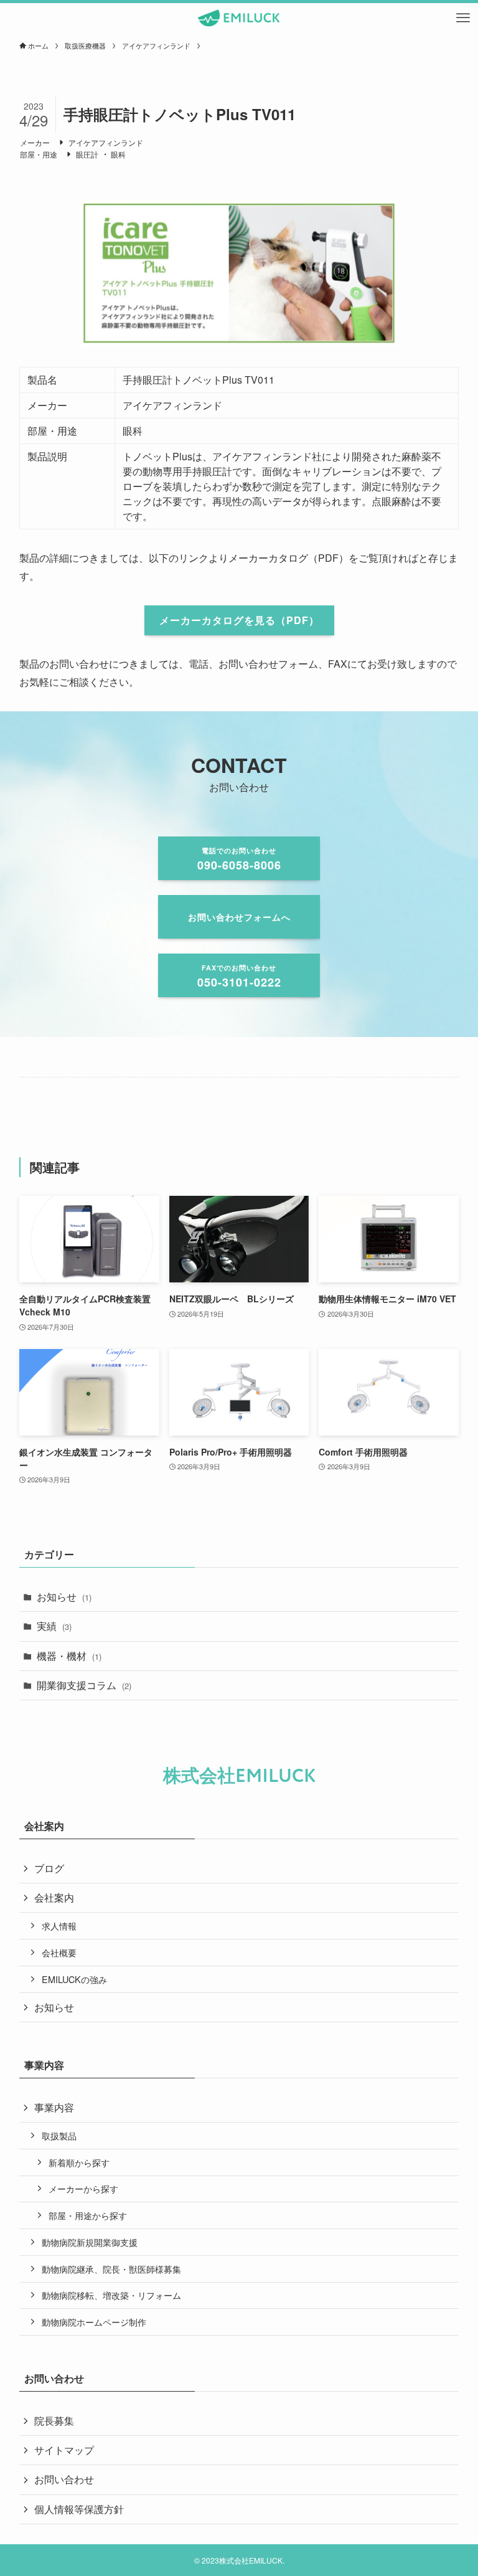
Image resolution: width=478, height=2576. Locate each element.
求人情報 (59, 1925)
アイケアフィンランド (106, 142)
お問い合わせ (64, 2479)
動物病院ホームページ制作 (94, 2322)
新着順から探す (79, 2162)
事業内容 (54, 2107)
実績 (54, 1626)
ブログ (49, 1868)
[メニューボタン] (463, 18)
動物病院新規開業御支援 (90, 2242)
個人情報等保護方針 (79, 2509)
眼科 (118, 154)
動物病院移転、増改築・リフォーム (111, 2295)
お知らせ (64, 1597)
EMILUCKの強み (74, 1979)
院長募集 (54, 2421)
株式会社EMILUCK (239, 1776)
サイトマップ (64, 2450)
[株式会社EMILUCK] (239, 18)
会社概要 (59, 1952)
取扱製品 (59, 2135)
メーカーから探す (83, 2188)
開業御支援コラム (84, 1685)
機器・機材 (69, 1656)
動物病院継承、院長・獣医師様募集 (111, 2269)
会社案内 (54, 1897)
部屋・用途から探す (88, 2215)
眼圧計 (87, 154)
